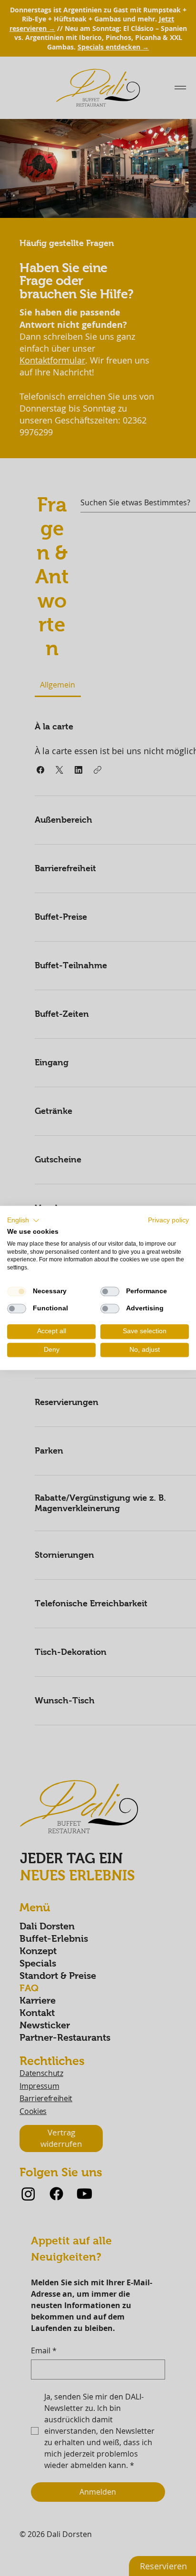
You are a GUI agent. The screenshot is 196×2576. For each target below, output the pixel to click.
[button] (23, 1220)
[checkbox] (17, 1291)
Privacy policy (168, 1220)
